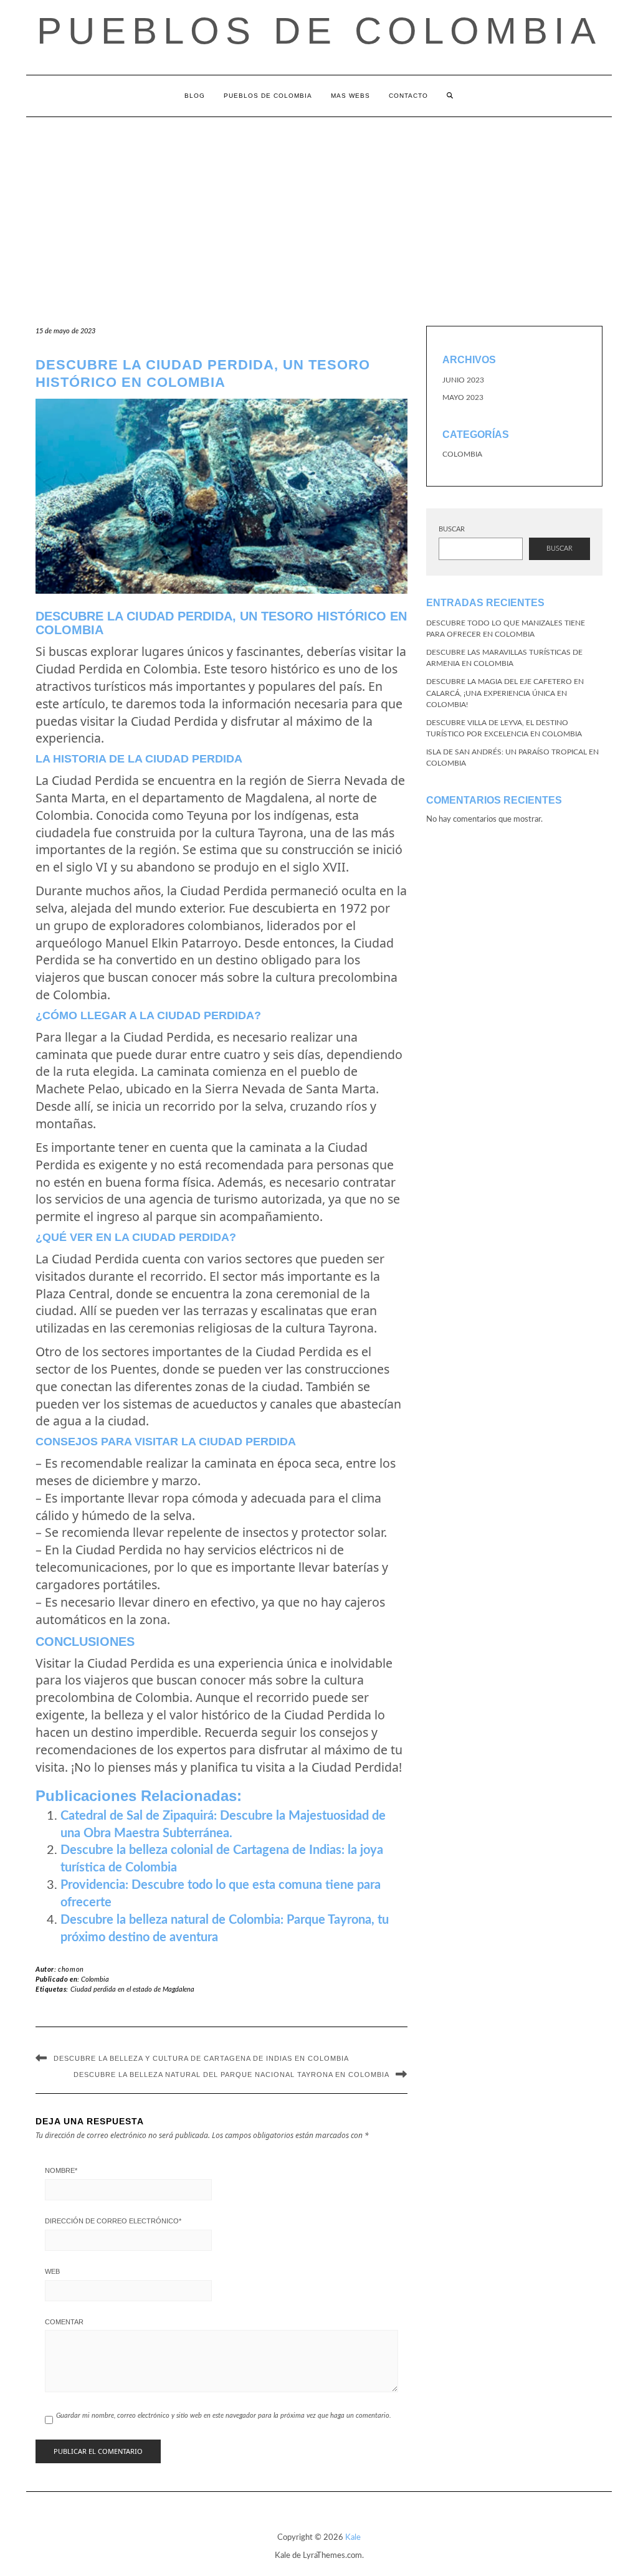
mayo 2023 (463, 397)
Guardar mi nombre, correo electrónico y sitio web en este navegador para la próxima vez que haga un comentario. (224, 2416)
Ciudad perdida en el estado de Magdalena (132, 1989)
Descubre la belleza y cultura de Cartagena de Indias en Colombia (201, 2058)
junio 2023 (463, 380)
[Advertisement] (319, 211)
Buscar (452, 529)
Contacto (408, 96)
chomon (71, 1970)
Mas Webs (350, 96)
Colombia (95, 1980)
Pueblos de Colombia (319, 31)
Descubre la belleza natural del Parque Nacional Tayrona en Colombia (231, 2075)
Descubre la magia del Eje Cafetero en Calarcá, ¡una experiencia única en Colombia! (505, 693)
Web (52, 2271)
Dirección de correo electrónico (113, 2221)
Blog (195, 96)
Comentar (64, 2322)
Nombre (61, 2170)
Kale (353, 2538)
